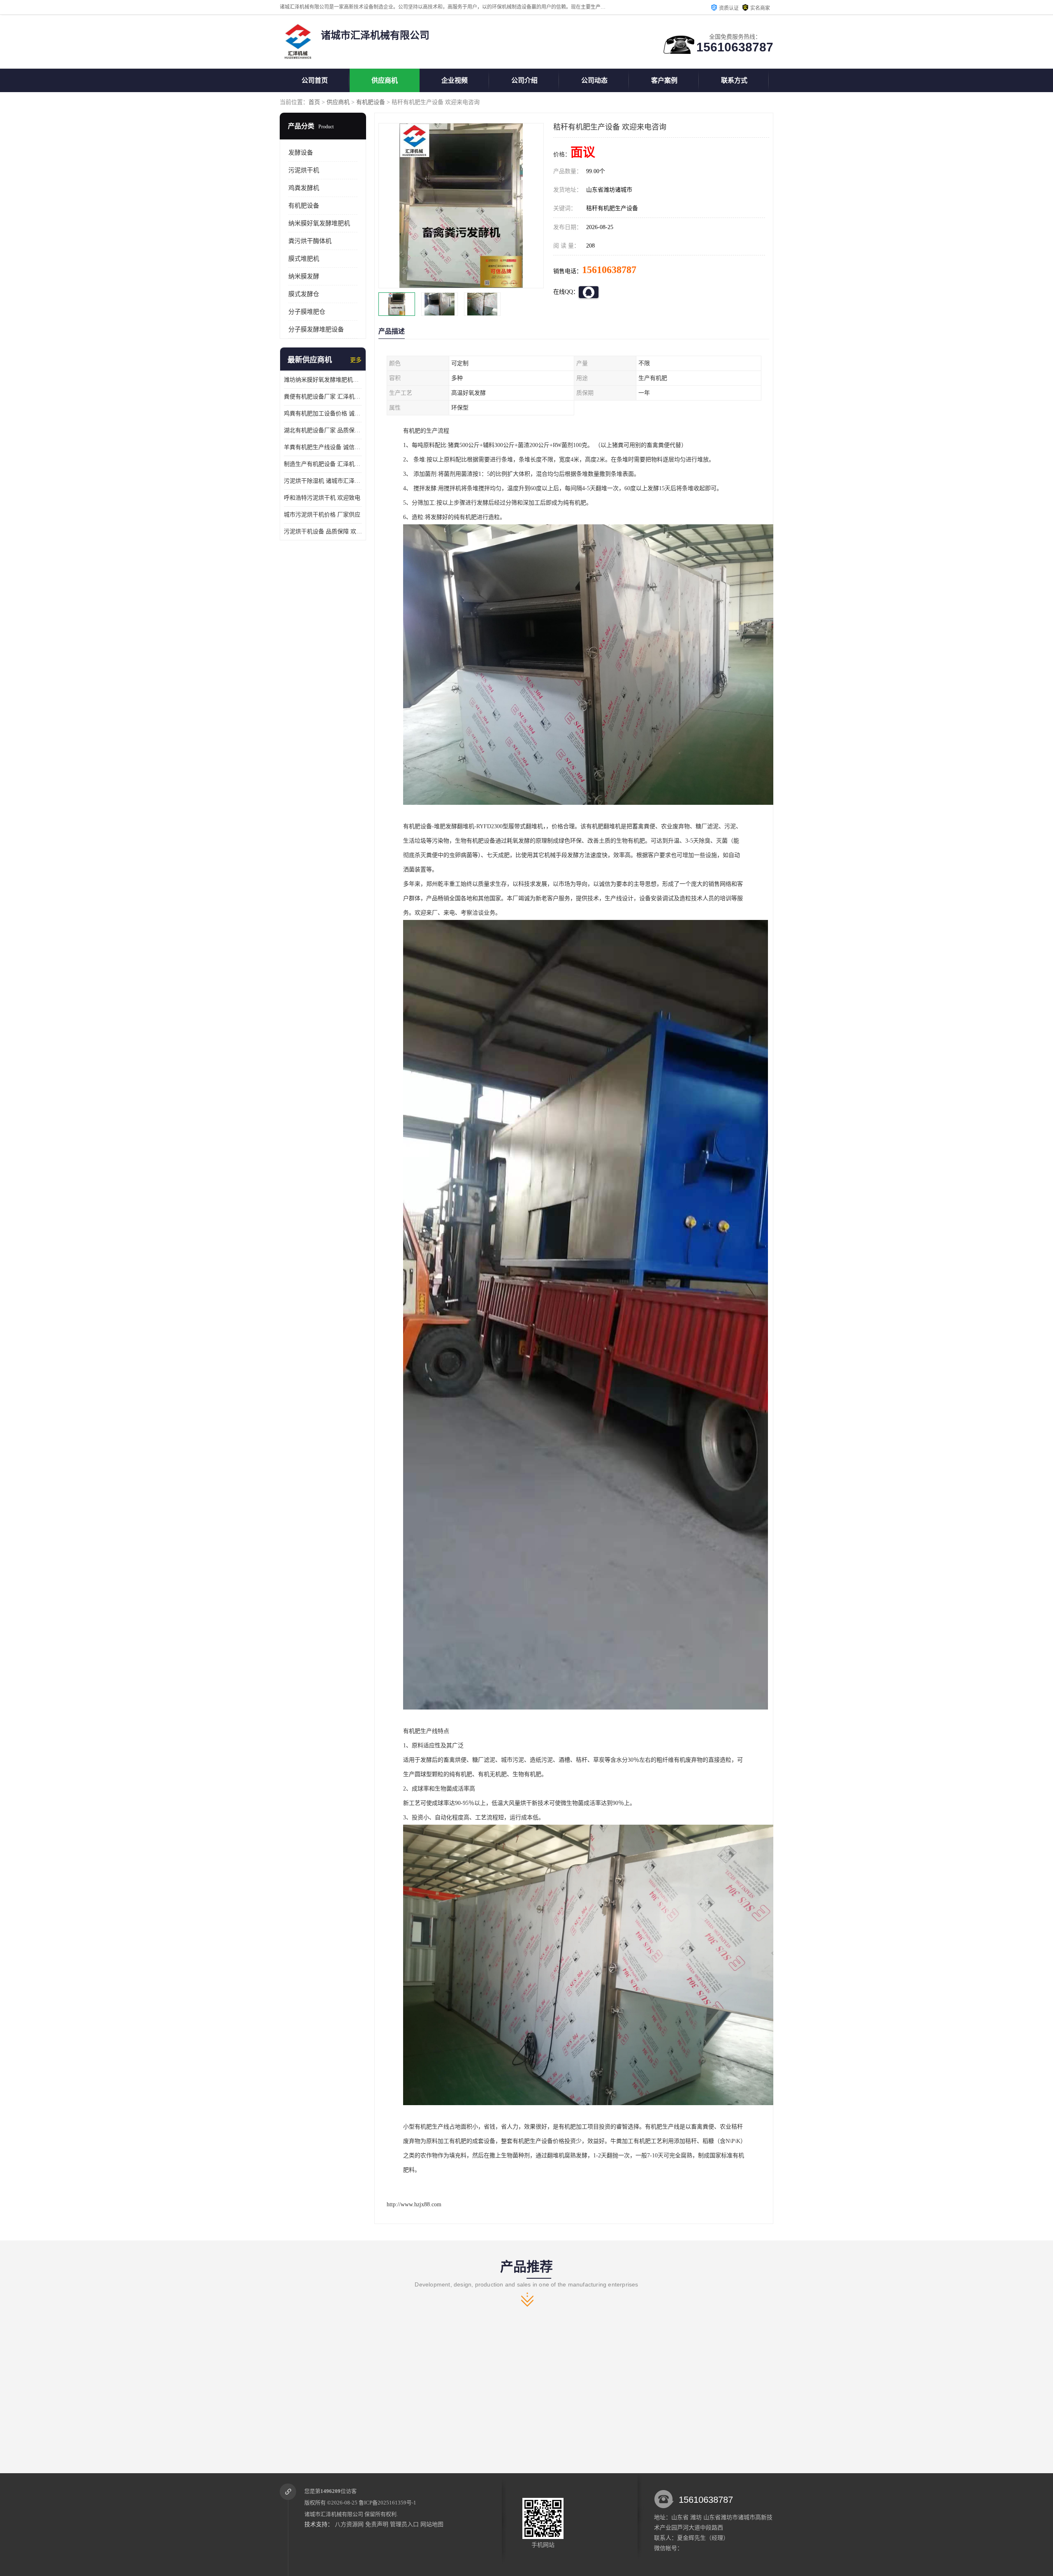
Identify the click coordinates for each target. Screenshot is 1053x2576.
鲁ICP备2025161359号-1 (387, 2503)
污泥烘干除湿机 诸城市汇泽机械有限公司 (323, 481)
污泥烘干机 (304, 170)
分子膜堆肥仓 (307, 312)
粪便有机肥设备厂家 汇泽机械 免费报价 (323, 397)
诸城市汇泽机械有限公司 (334, 2514)
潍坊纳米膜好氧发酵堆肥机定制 (323, 380)
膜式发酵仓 (304, 294)
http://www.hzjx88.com (414, 2204)
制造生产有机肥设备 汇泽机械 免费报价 (323, 464)
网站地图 (432, 2524)
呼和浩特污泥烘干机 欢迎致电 (322, 498)
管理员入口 (404, 2524)
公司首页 (315, 80)
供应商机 (385, 80)
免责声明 (377, 2524)
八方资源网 (349, 2524)
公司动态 (594, 80)
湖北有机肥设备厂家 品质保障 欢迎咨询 (323, 430)
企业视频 (455, 80)
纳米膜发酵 (304, 276)
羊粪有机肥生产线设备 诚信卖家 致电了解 (323, 447)
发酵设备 (301, 153)
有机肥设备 (371, 102)
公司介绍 (524, 80)
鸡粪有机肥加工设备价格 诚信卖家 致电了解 (323, 414)
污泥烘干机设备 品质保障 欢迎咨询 (323, 532)
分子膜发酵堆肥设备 (316, 329)
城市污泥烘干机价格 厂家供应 (322, 515)
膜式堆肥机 (304, 259)
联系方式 (734, 80)
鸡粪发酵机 (304, 188)
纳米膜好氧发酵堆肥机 (319, 223)
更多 (356, 360)
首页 (314, 102)
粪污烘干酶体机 (310, 241)
